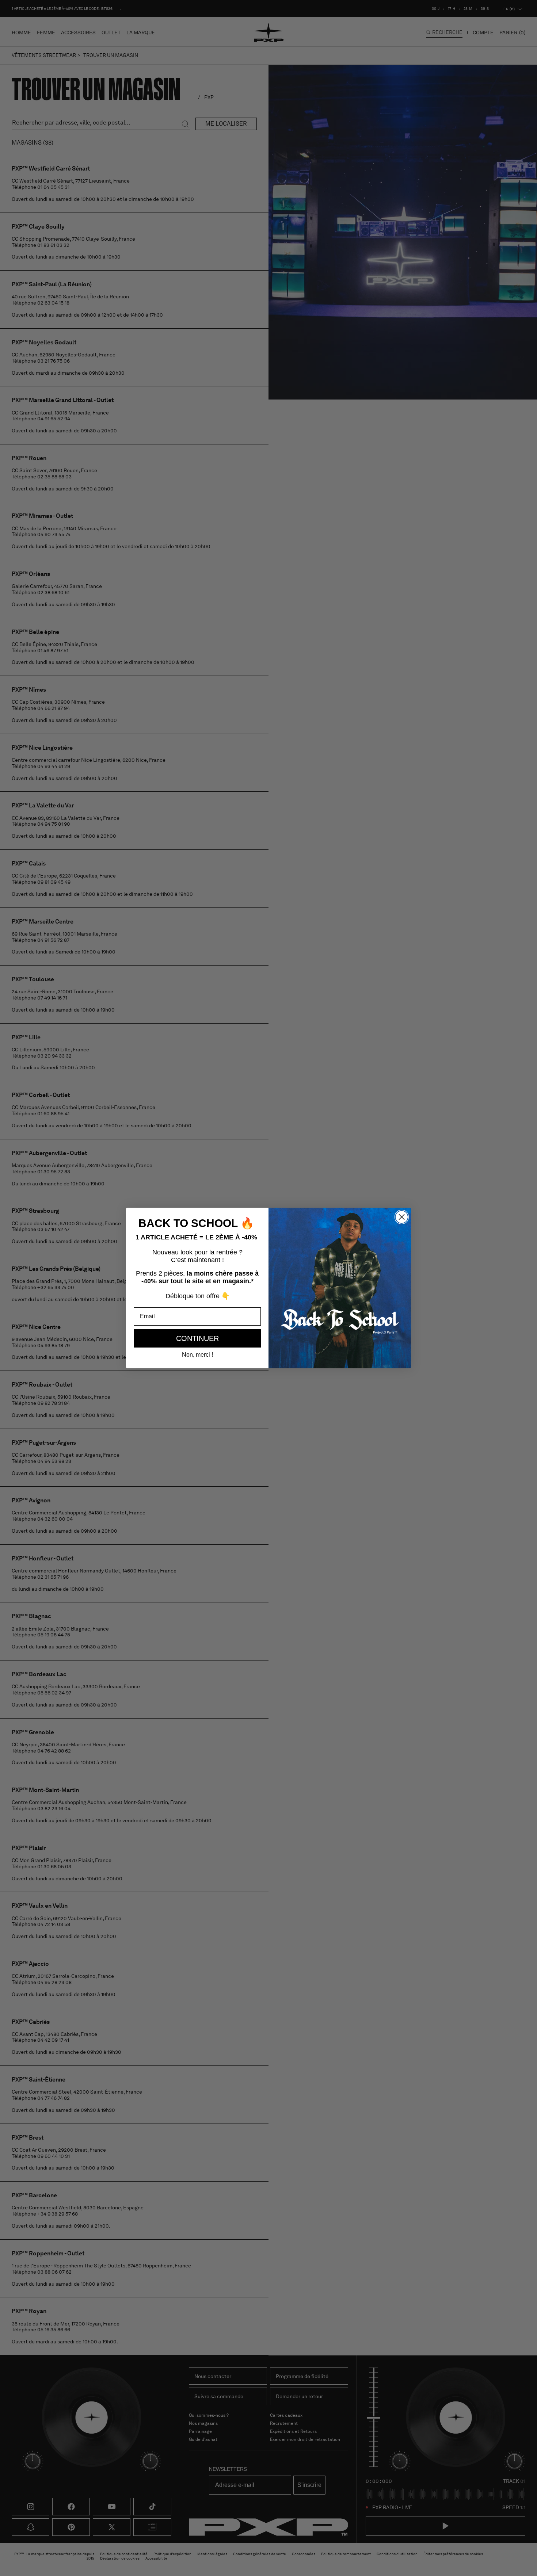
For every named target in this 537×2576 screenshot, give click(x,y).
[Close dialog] (402, 1217)
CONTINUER (197, 1338)
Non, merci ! (197, 1355)
